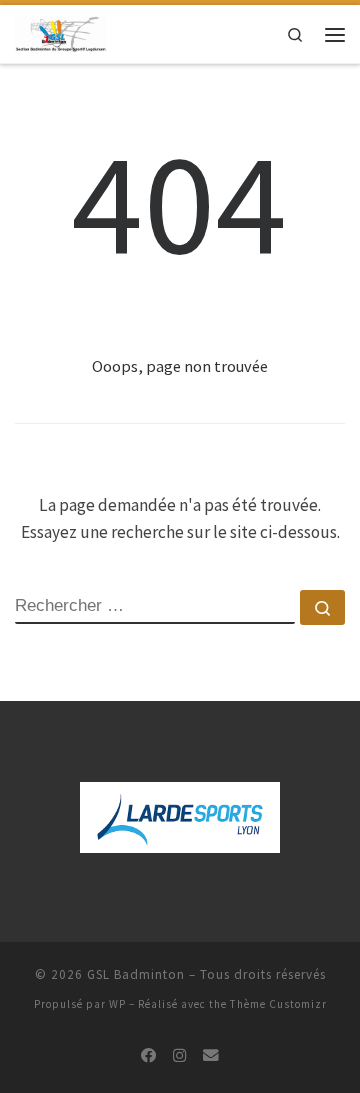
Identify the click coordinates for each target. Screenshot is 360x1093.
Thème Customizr (278, 1004)
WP (117, 1004)
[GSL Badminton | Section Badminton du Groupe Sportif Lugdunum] (61, 32)
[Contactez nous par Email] (211, 1056)
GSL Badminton (136, 974)
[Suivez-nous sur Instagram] (180, 1056)
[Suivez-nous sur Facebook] (149, 1056)
